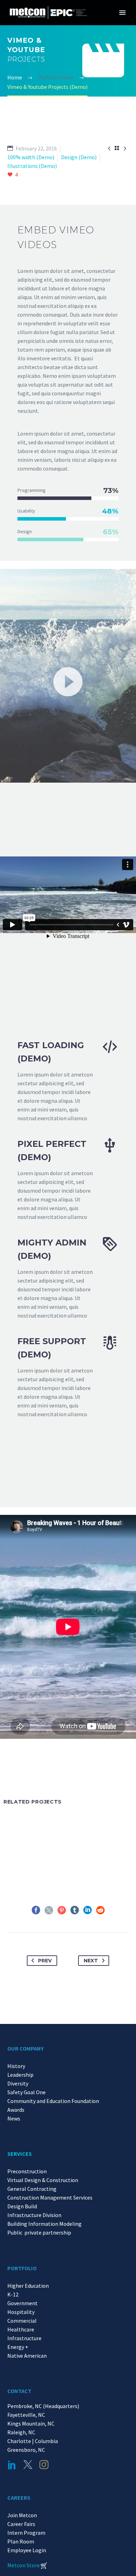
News (14, 2118)
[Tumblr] (75, 1910)
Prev (45, 1961)
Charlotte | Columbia (33, 2441)
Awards (16, 2110)
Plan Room (21, 2541)
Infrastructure (24, 2338)
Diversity (18, 2083)
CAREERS (19, 2498)
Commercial (22, 2321)
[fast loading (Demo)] (68, 1081)
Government (22, 2303)
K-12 (13, 2294)
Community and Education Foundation (53, 2101)
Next (91, 1961)
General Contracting (32, 2189)
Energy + (18, 2347)
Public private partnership (39, 2232)
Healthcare (21, 2329)
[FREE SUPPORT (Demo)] (68, 1377)
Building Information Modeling (44, 2224)
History (16, 2066)
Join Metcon (22, 2515)
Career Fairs (21, 2524)
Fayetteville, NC (27, 2415)
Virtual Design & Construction (43, 2180)
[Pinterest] (62, 1910)
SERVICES (20, 2154)
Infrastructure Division (34, 2215)
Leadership (20, 2075)
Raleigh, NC (21, 2432)
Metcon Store (24, 2565)
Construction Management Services (50, 2197)
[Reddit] (100, 1910)
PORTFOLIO (22, 2268)
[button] (68, 681)
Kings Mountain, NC (32, 2423)
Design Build (22, 2206)
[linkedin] (12, 2465)
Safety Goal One (27, 2092)
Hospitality (21, 2312)
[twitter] (28, 2465)
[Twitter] (49, 1910)
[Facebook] (36, 1910)
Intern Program (26, 2533)
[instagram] (44, 2465)
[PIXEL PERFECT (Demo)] (68, 1179)
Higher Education (28, 2286)
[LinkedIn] (88, 1910)
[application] (68, 681)
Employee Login (27, 2550)
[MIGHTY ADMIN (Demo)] (68, 1278)
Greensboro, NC (26, 2450)
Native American (27, 2356)
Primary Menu (122, 13)
